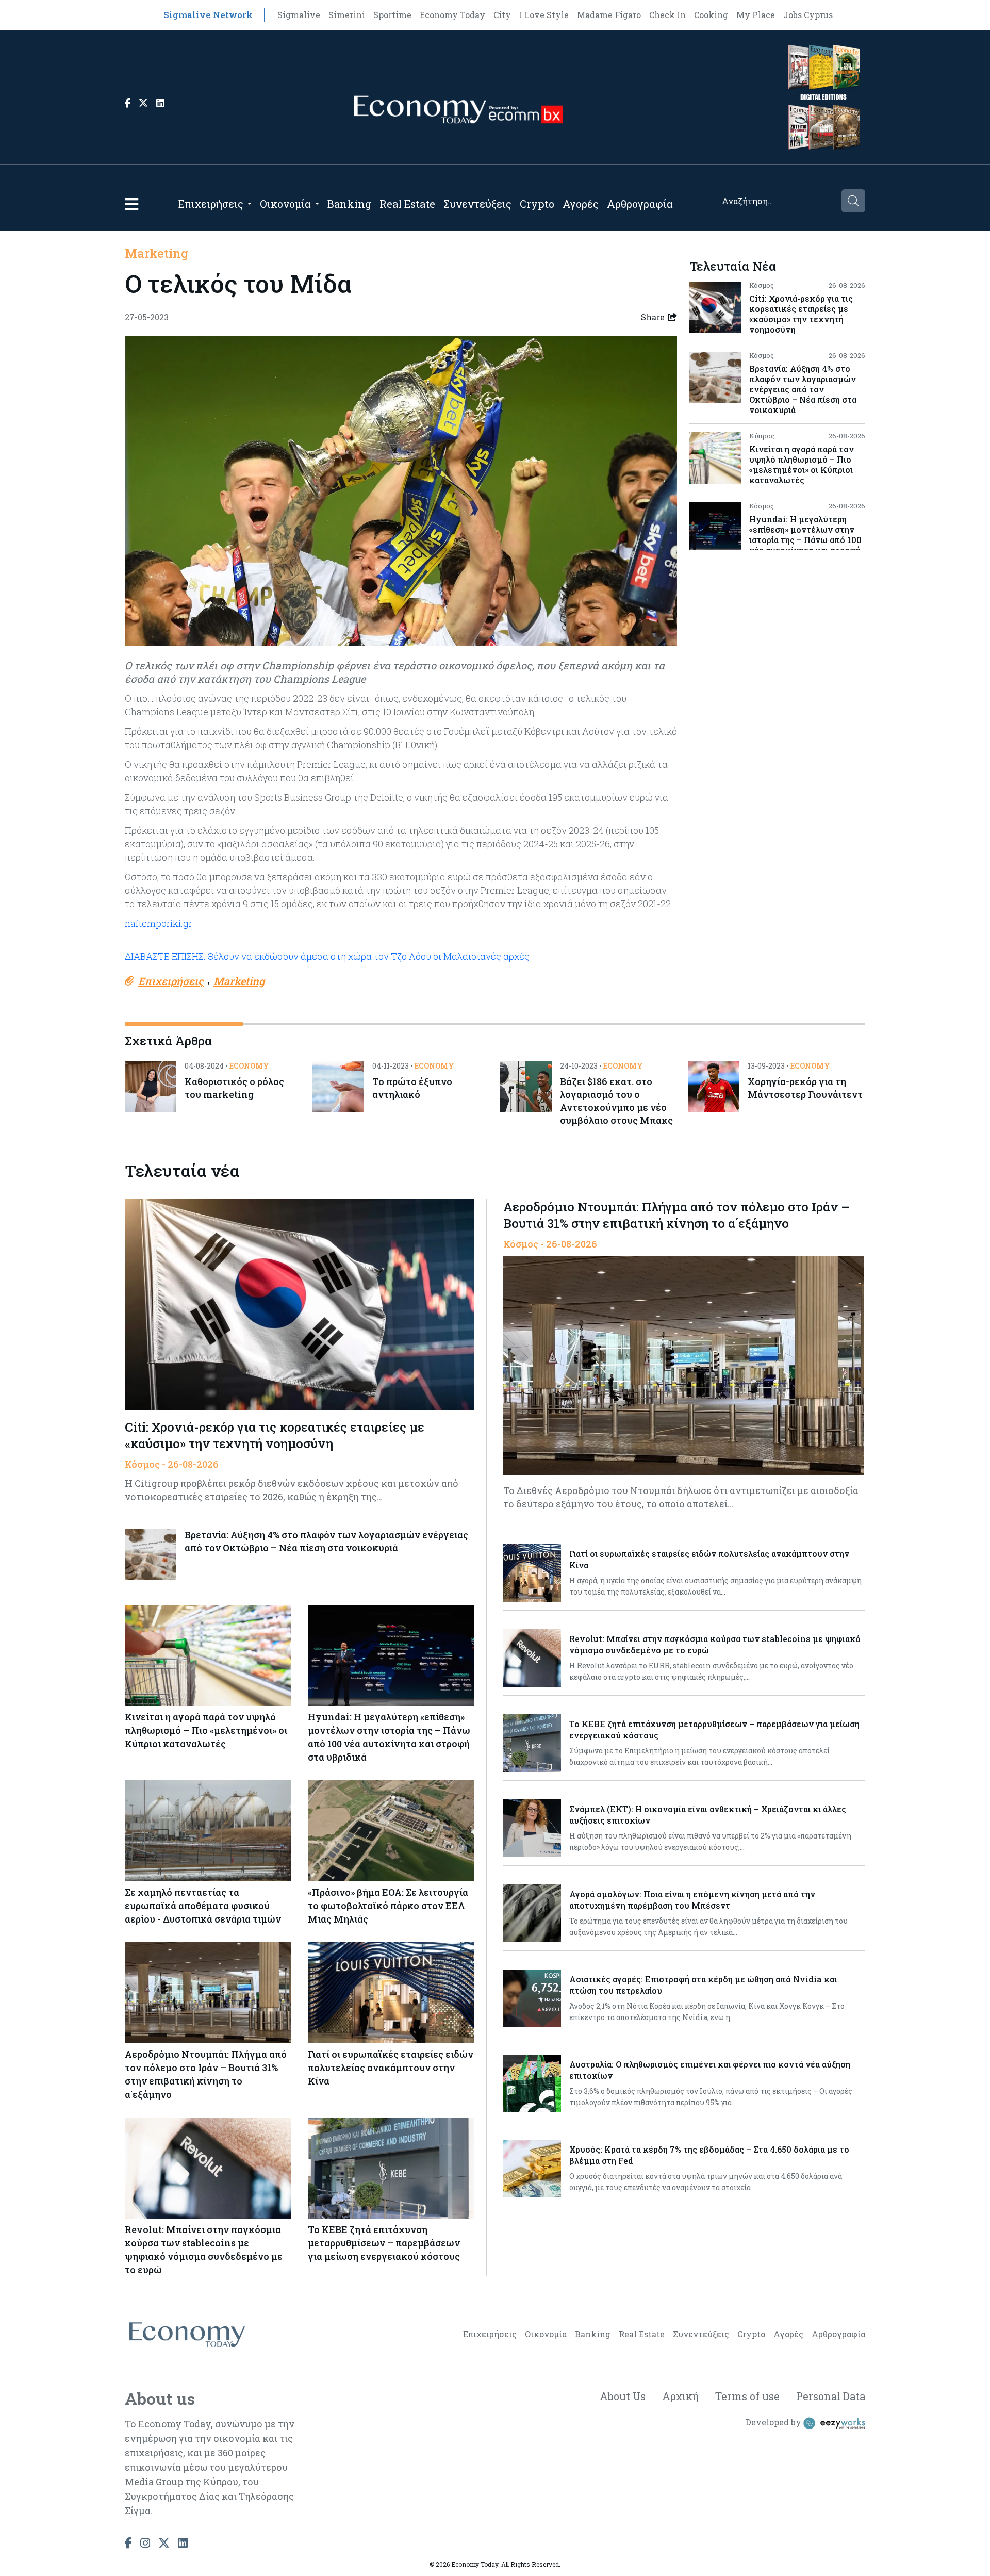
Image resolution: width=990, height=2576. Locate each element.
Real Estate (407, 204)
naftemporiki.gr (159, 923)
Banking (349, 204)
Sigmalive (299, 15)
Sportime (392, 15)
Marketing (156, 253)
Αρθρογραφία (640, 204)
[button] (131, 204)
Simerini (347, 15)
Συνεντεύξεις (477, 204)
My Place (756, 15)
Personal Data (831, 2396)
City (502, 15)
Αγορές (581, 204)
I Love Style (544, 15)
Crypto (537, 204)
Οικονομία (285, 204)
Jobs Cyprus (808, 15)
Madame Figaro (609, 15)
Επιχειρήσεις (211, 204)
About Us (623, 2396)
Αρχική (680, 2396)
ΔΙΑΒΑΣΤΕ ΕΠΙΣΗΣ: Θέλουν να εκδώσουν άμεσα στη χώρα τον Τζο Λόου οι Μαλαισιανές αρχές (327, 956)
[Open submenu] (250, 204)
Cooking (711, 15)
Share (653, 317)
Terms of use (747, 2396)
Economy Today (452, 15)
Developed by (774, 2422)
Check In (667, 15)
